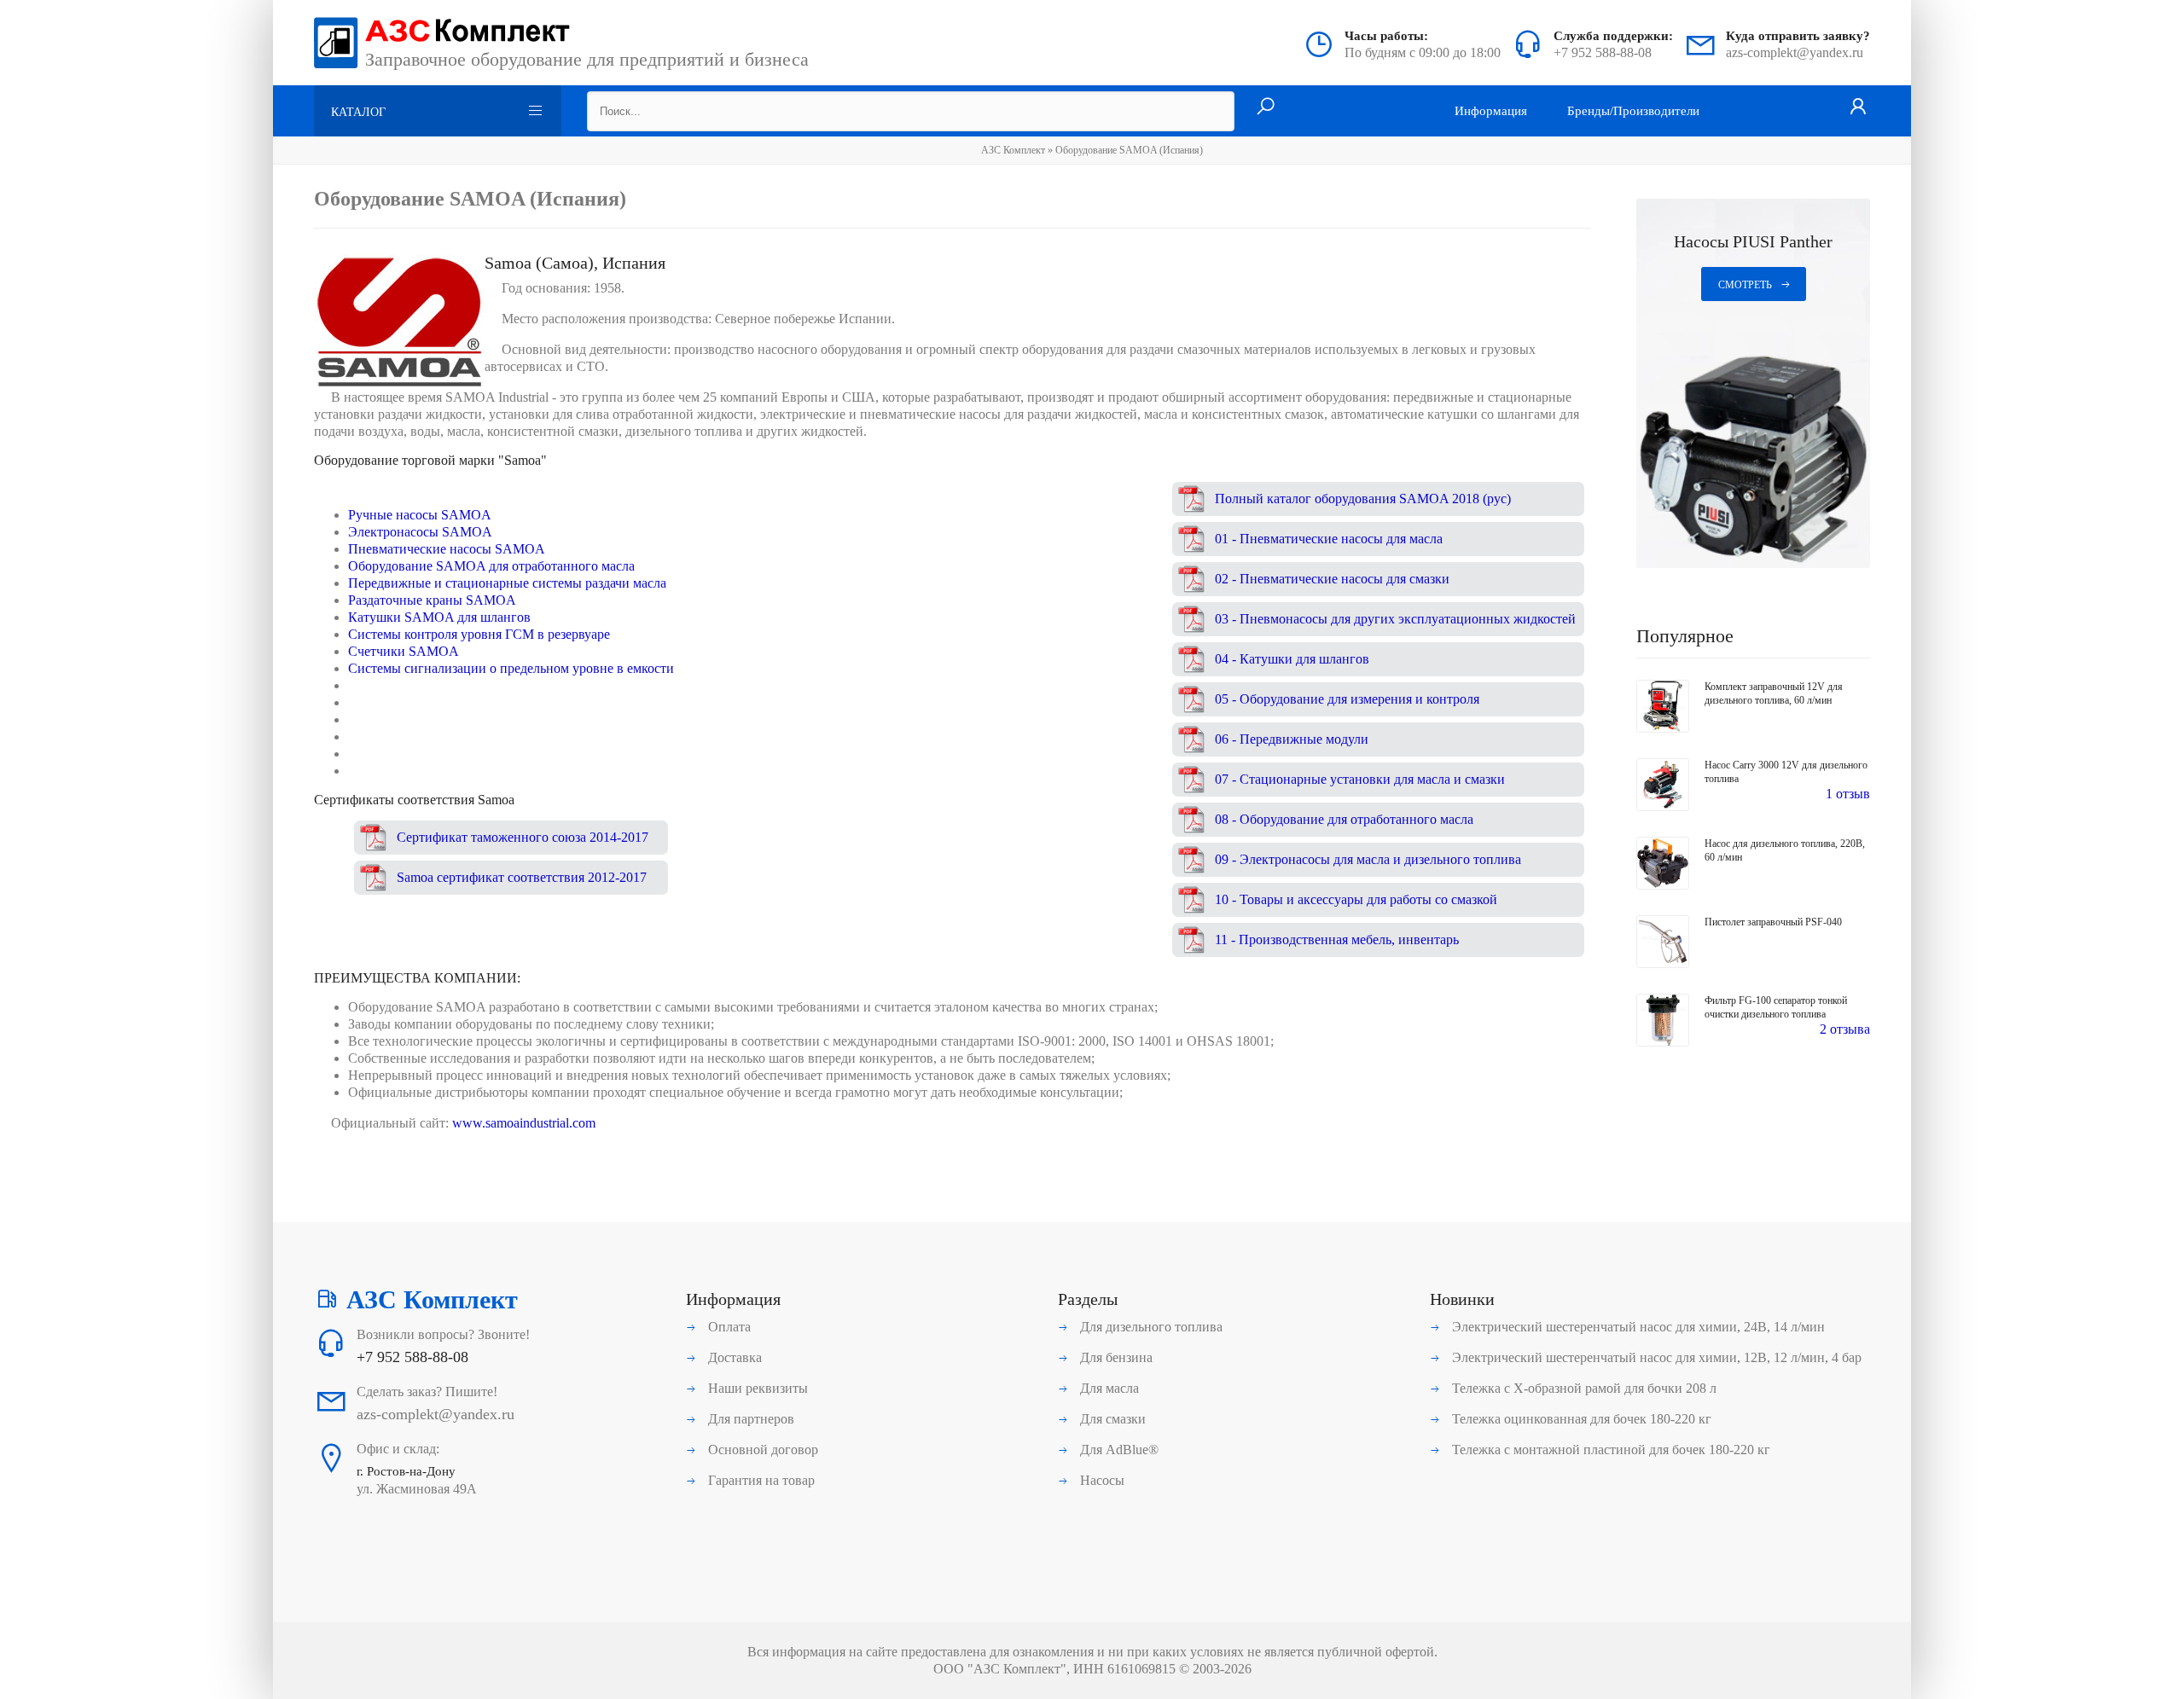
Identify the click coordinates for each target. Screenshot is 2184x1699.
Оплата (728, 1327)
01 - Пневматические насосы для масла (1329, 539)
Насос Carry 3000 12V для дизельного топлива (1786, 772)
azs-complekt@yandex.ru (1795, 52)
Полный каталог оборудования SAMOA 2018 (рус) (1363, 499)
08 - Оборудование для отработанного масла (1344, 819)
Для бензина (1115, 1357)
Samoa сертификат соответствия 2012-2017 (522, 877)
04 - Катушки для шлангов (1292, 659)
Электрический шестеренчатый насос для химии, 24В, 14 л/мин (1637, 1327)
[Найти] (1266, 107)
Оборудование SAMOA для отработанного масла (491, 566)
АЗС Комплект (1013, 150)
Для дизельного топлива (1150, 1327)
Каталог (358, 112)
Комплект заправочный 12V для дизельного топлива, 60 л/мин (1774, 693)
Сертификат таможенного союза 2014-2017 (523, 837)
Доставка (733, 1357)
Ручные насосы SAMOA (420, 515)
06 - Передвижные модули (1292, 739)
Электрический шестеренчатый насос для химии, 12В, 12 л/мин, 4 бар (1655, 1357)
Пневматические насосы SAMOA (447, 549)
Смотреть (1745, 285)
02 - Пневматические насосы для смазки (1332, 579)
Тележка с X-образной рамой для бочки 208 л (1583, 1388)
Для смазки (1111, 1419)
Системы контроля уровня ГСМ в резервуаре (479, 634)
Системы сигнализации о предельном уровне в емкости (511, 668)
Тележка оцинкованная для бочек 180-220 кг (1580, 1419)
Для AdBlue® (1118, 1450)
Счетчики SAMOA (404, 651)
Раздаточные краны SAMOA (432, 600)
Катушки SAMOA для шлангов (439, 617)
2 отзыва (1845, 1029)
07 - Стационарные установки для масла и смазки (1360, 779)
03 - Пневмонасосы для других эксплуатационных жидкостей (1395, 619)
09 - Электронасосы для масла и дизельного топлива (1368, 859)
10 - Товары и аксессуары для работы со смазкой (1356, 899)
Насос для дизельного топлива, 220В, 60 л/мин (1785, 850)
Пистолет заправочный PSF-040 (1773, 922)
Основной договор (761, 1450)
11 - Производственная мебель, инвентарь (1337, 939)
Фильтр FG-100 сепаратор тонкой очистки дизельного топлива (1776, 1007)
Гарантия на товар (760, 1480)
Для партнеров (749, 1419)
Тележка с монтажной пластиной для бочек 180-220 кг (1609, 1450)
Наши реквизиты (756, 1388)
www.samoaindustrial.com (524, 1123)
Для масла (1108, 1388)
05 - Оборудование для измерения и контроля (1347, 699)
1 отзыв (1848, 794)
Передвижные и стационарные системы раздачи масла (507, 583)
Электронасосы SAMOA (420, 532)
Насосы (1101, 1480)
